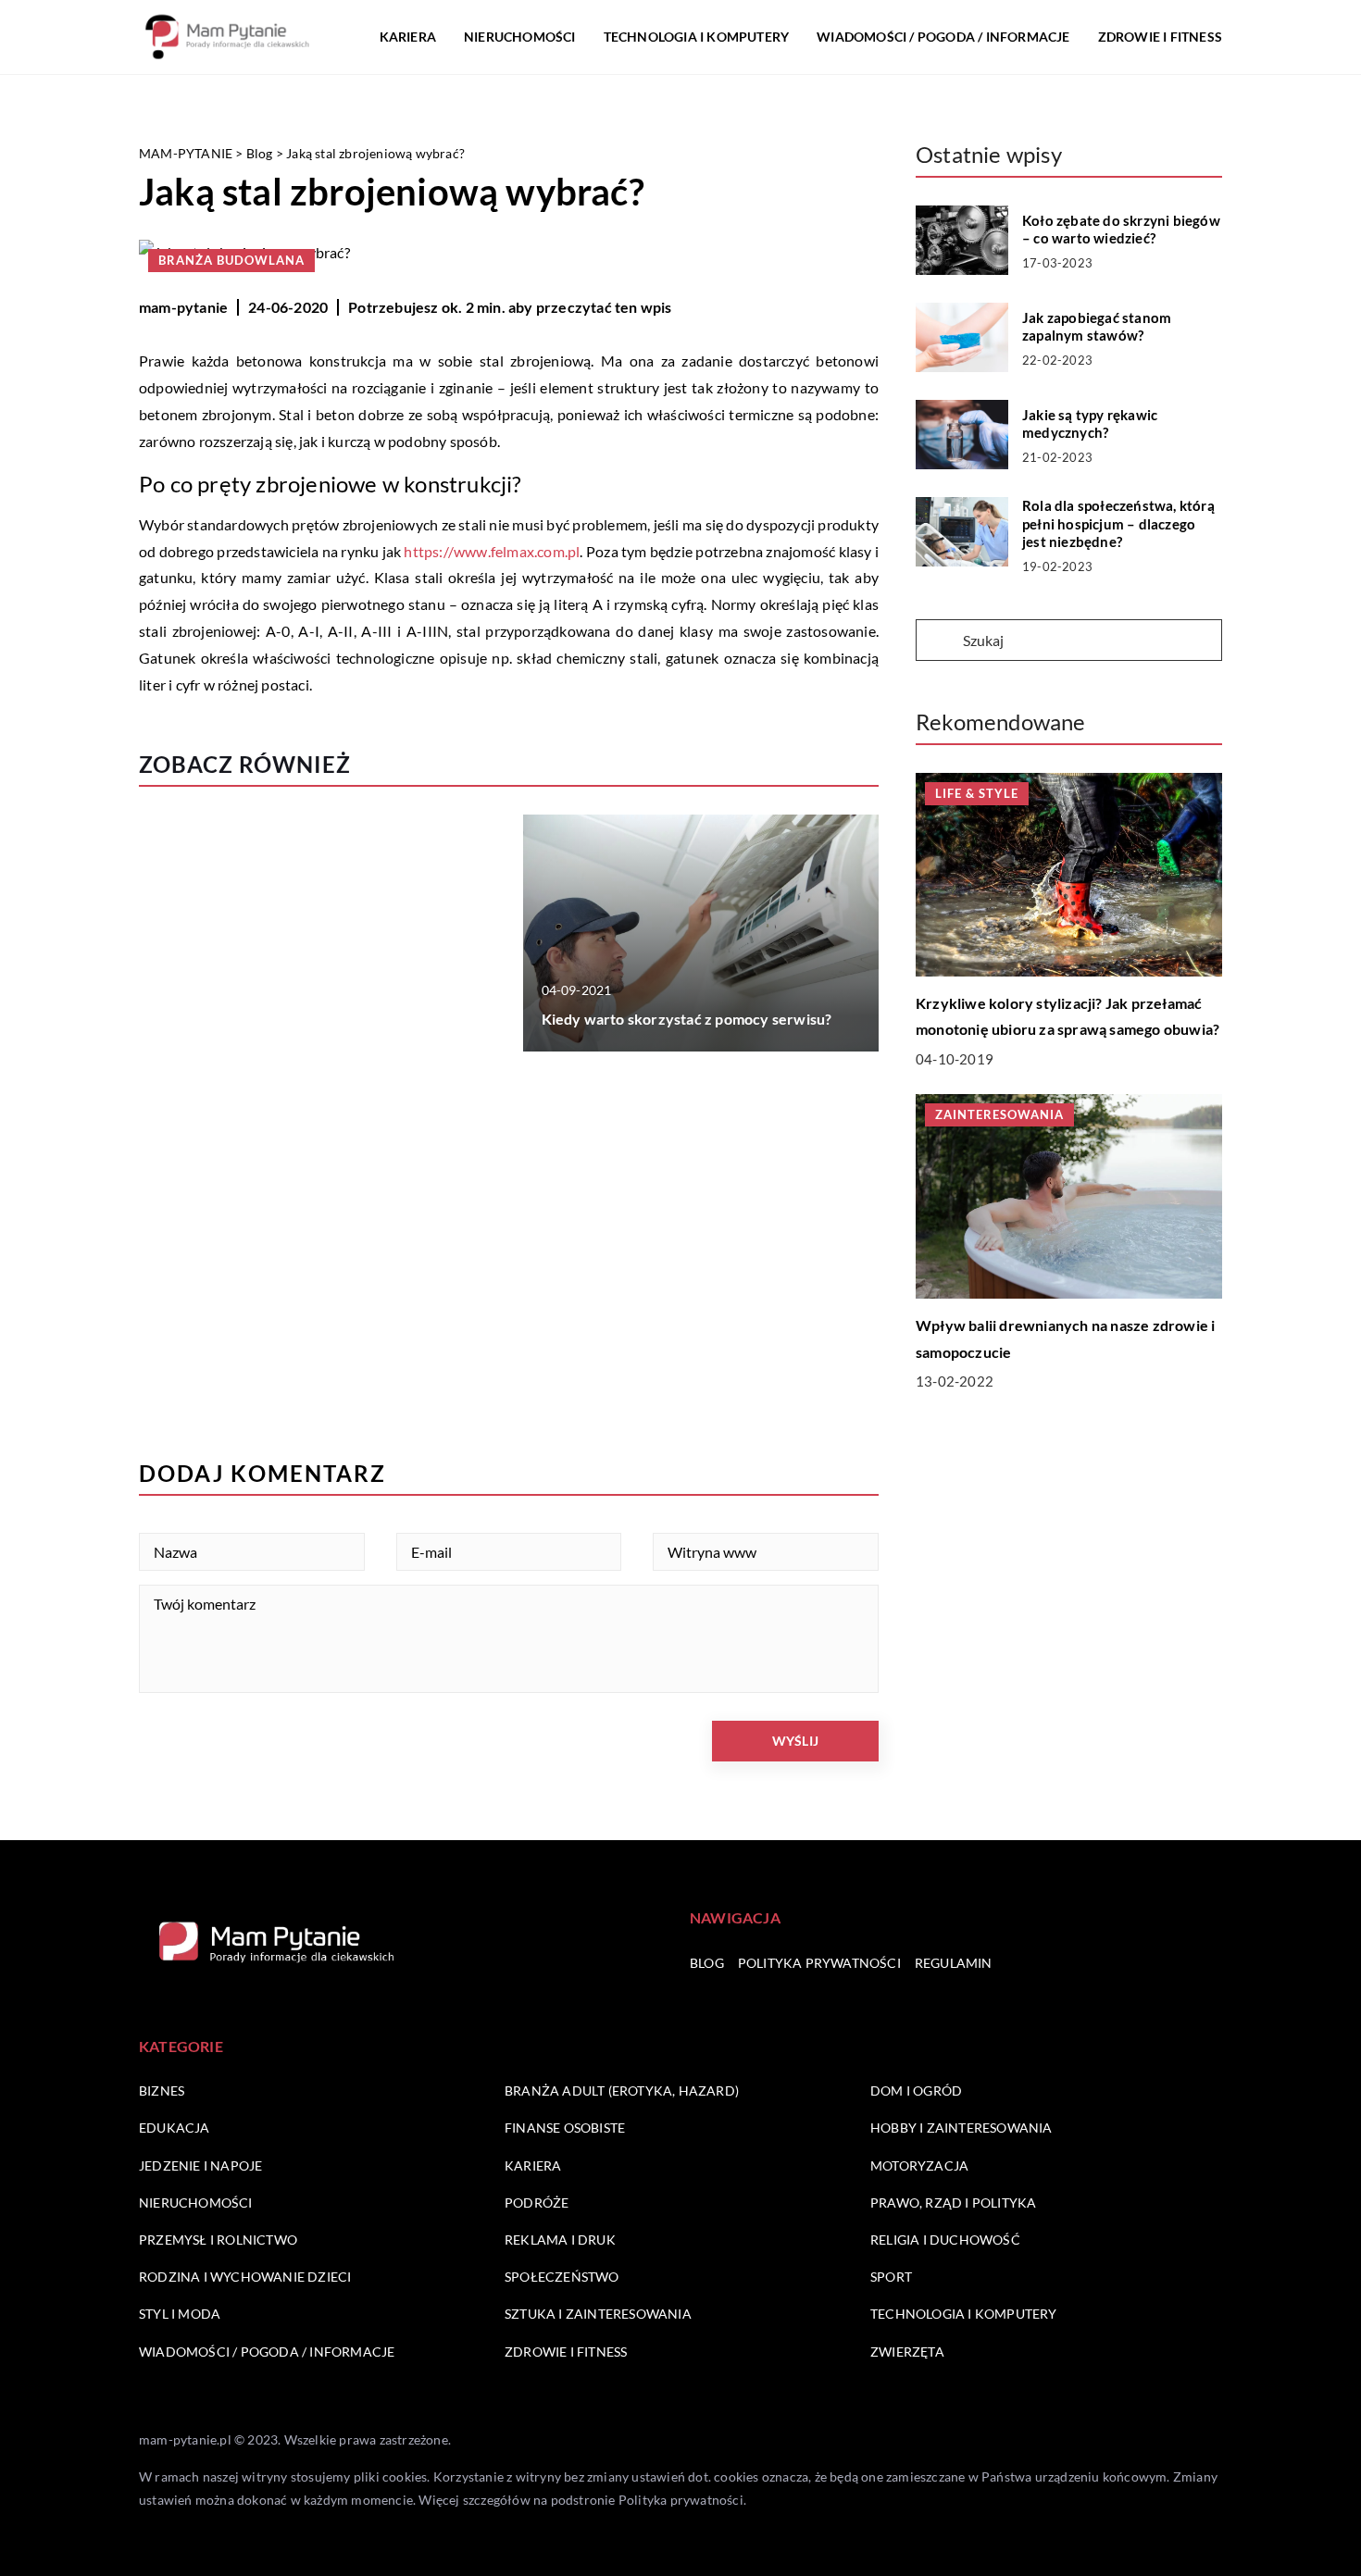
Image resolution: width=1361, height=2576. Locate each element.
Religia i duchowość (945, 2240)
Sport (891, 2277)
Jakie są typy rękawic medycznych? (1090, 424)
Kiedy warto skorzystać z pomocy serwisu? (687, 1019)
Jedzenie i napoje (200, 2165)
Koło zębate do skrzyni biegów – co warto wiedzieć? (1121, 230)
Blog (707, 1963)
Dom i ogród (916, 2091)
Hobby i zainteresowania (961, 2128)
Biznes (162, 2091)
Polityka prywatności (819, 1963)
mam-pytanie (183, 307)
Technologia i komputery (697, 37)
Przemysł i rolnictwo (218, 2240)
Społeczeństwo (562, 2277)
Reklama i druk (560, 2240)
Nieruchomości (520, 37)
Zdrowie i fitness (1160, 37)
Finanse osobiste (565, 2128)
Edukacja (175, 2128)
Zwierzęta (907, 2352)
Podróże (537, 2203)
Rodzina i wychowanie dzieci (245, 2277)
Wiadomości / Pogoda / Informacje (943, 37)
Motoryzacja (919, 2165)
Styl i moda (180, 2314)
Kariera (408, 37)
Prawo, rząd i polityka (953, 2203)
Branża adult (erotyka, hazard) (622, 2091)
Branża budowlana (231, 260)
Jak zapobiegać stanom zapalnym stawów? (1097, 327)
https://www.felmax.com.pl (492, 551)
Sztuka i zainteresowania (598, 2314)
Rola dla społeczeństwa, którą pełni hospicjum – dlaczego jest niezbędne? (1118, 523)
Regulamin (954, 1963)
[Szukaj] (938, 641)
